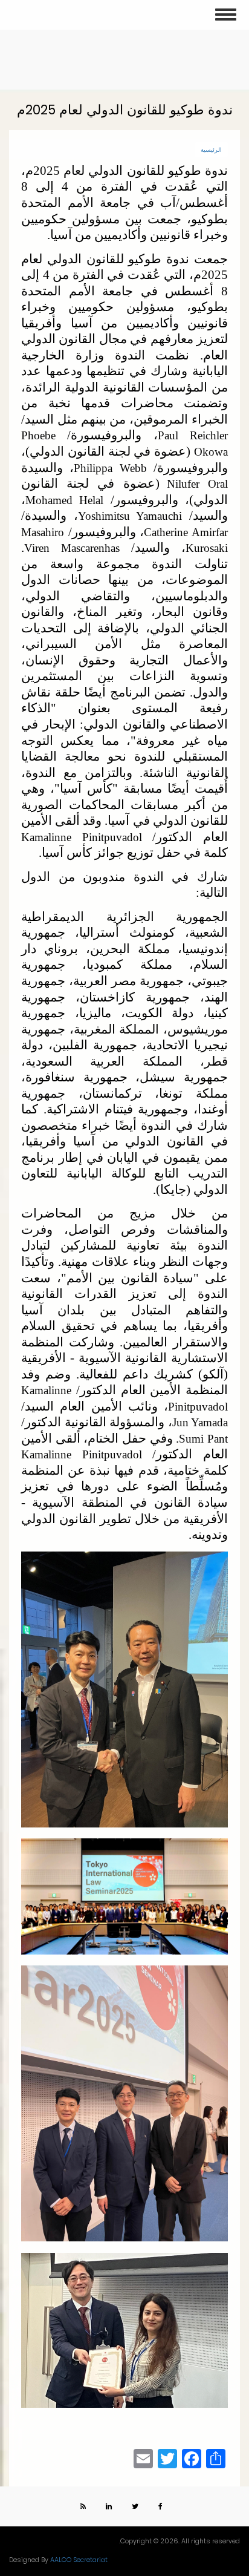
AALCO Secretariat (79, 2560)
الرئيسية (211, 150)
